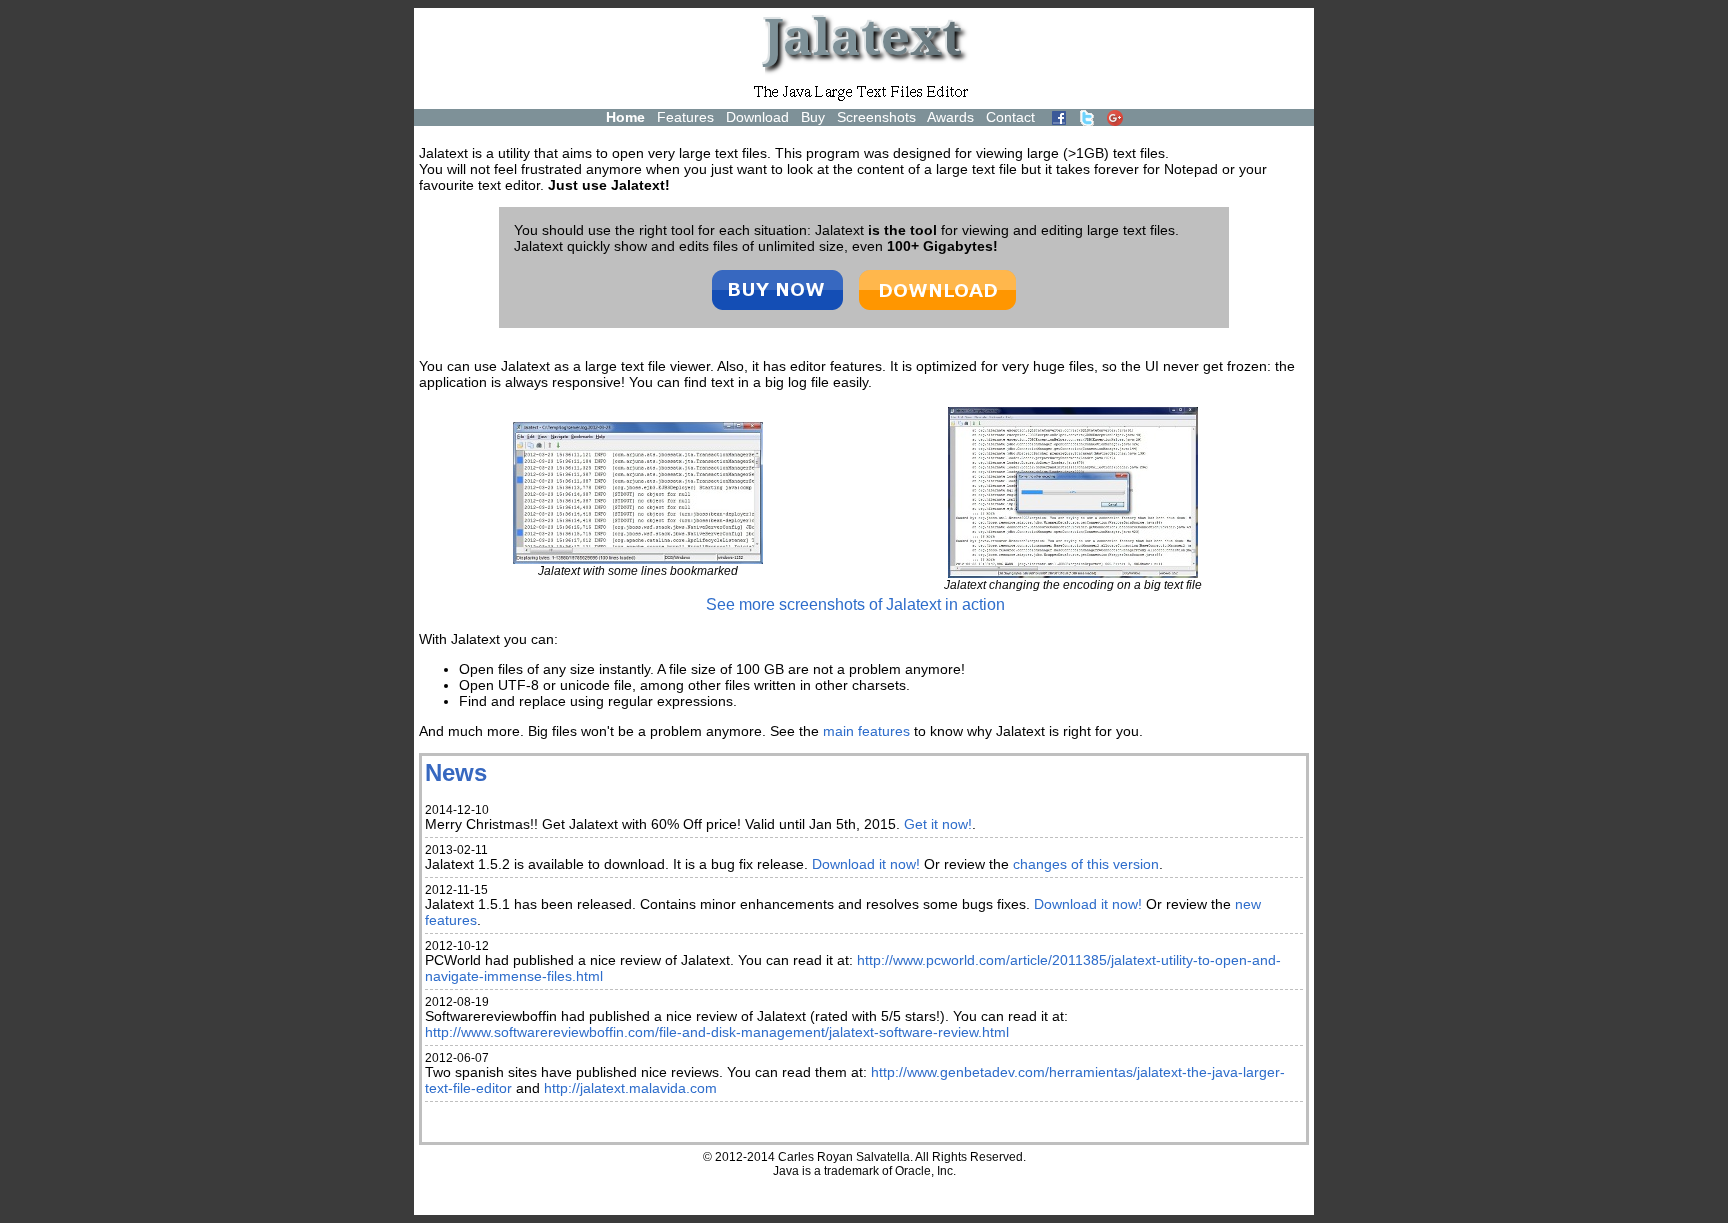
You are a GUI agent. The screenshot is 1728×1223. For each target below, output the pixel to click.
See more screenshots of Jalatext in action (855, 604)
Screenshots (876, 117)
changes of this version (1086, 864)
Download (757, 117)
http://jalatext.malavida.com (630, 1088)
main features (866, 731)
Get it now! (938, 824)
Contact (1010, 117)
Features (685, 117)
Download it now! (866, 864)
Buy (813, 117)
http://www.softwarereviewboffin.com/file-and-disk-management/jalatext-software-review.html (717, 1032)
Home (625, 117)
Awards (950, 117)
